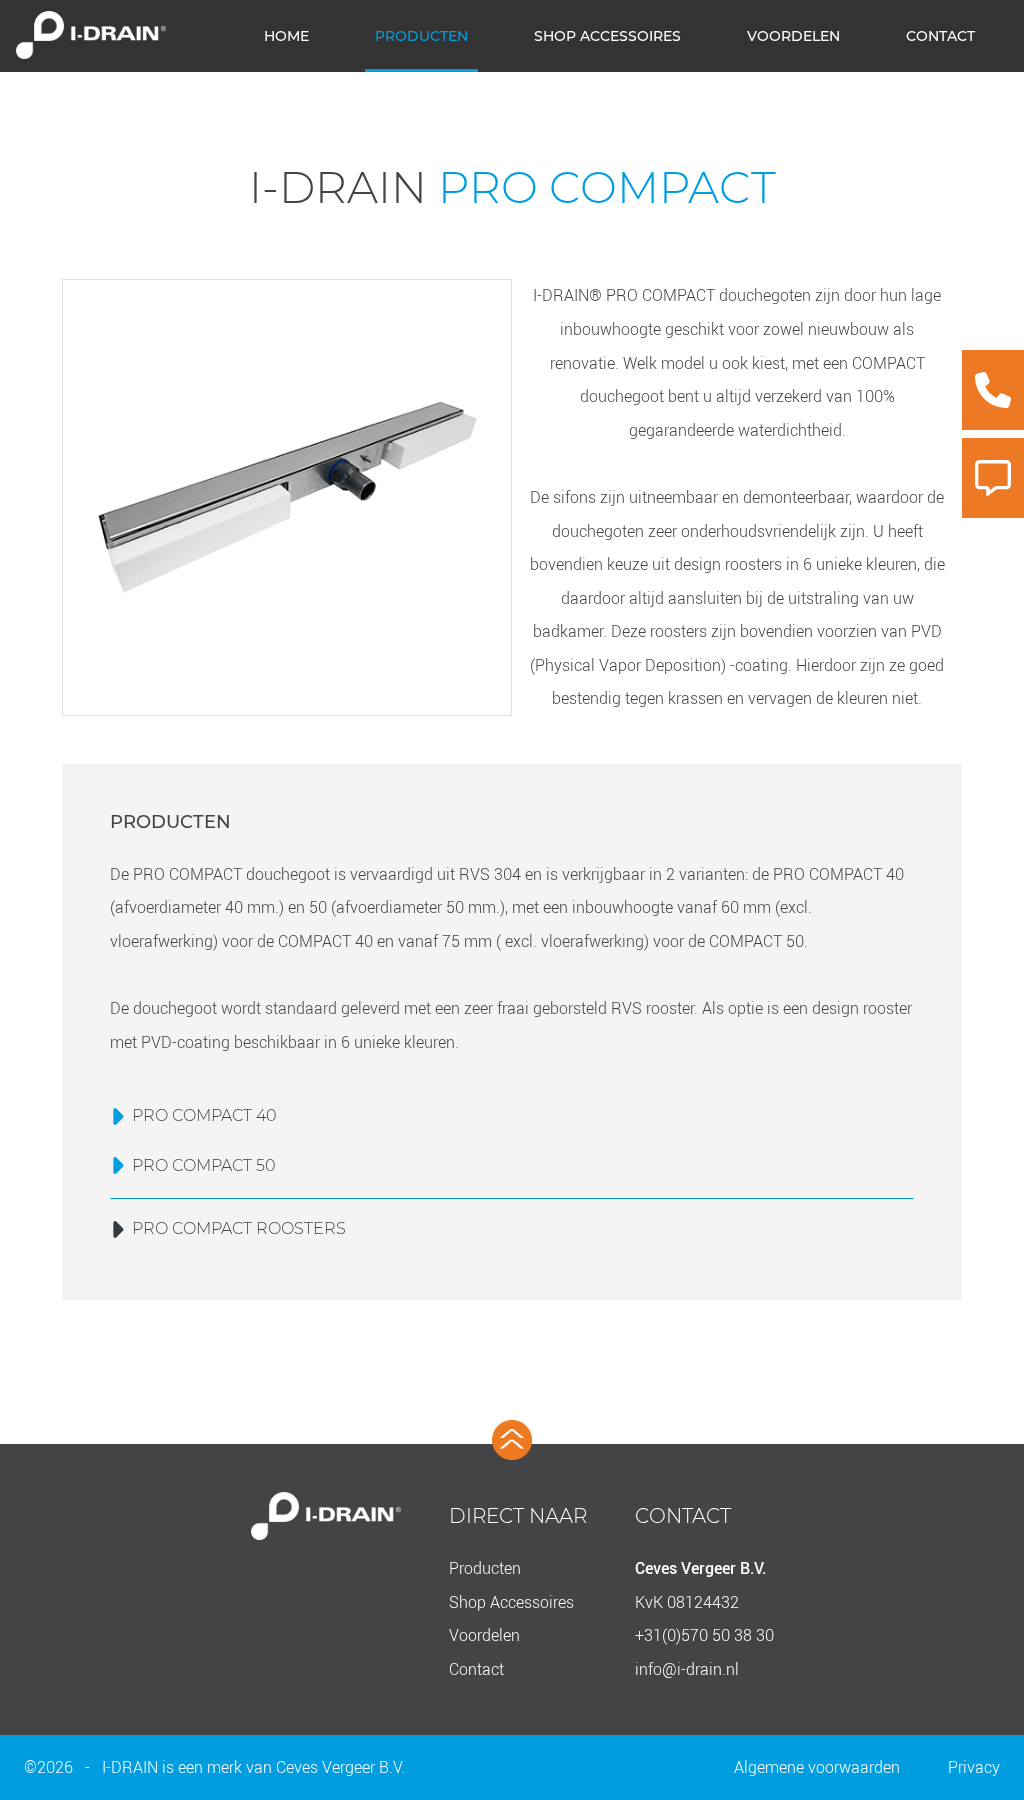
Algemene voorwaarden (817, 1767)
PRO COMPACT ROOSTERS (239, 1228)
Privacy (974, 1767)
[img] (993, 390)
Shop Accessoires (511, 1602)
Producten (485, 1568)
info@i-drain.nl (687, 1669)
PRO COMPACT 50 (204, 1165)
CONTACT (940, 36)
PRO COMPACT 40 (204, 1115)
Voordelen (484, 1635)
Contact (476, 1669)
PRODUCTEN (421, 36)
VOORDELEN (793, 36)
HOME (286, 36)
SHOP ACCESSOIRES (607, 36)
